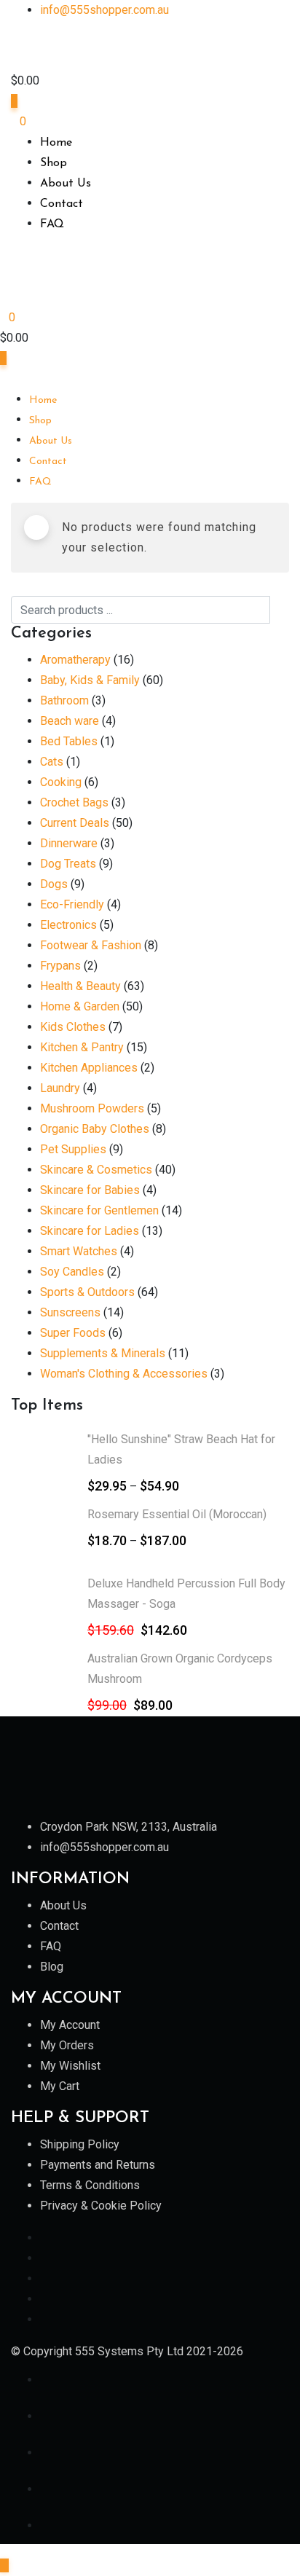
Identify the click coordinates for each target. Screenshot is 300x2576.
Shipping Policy (80, 2144)
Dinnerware (69, 843)
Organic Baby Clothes (95, 1129)
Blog (52, 1967)
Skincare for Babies (90, 1190)
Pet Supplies (73, 1149)
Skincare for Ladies (90, 1231)
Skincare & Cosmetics (96, 1170)
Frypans (60, 966)
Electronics (68, 925)
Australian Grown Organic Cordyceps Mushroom (180, 1669)
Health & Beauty (80, 986)
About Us (66, 184)
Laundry (60, 1088)
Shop (54, 163)
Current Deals (75, 823)
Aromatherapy (75, 660)
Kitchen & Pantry (82, 1047)
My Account (70, 2025)
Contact (62, 204)
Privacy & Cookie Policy (101, 2206)
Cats (52, 762)
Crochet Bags (74, 802)
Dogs (54, 884)
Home (56, 143)
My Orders (67, 2045)
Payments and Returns (98, 2165)
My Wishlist (70, 2066)
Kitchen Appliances (89, 1068)
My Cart (60, 2086)
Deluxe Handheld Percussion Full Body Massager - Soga (186, 1594)
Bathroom (64, 700)
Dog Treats (68, 864)
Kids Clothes (73, 1027)
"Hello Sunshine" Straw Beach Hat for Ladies (181, 1449)
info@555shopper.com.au (104, 10)
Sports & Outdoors (87, 1292)
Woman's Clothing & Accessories (124, 1374)
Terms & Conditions (90, 2185)
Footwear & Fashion (91, 945)
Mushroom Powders (92, 1108)
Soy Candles (72, 1272)
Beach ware (70, 721)
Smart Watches (79, 1251)
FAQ (52, 224)
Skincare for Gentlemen (99, 1210)
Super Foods (73, 1333)
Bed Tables (69, 741)
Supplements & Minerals (103, 1353)
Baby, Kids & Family (90, 680)
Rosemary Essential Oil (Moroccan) (177, 1514)
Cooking (61, 782)
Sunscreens (70, 1312)
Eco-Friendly (72, 904)
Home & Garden (80, 1006)
